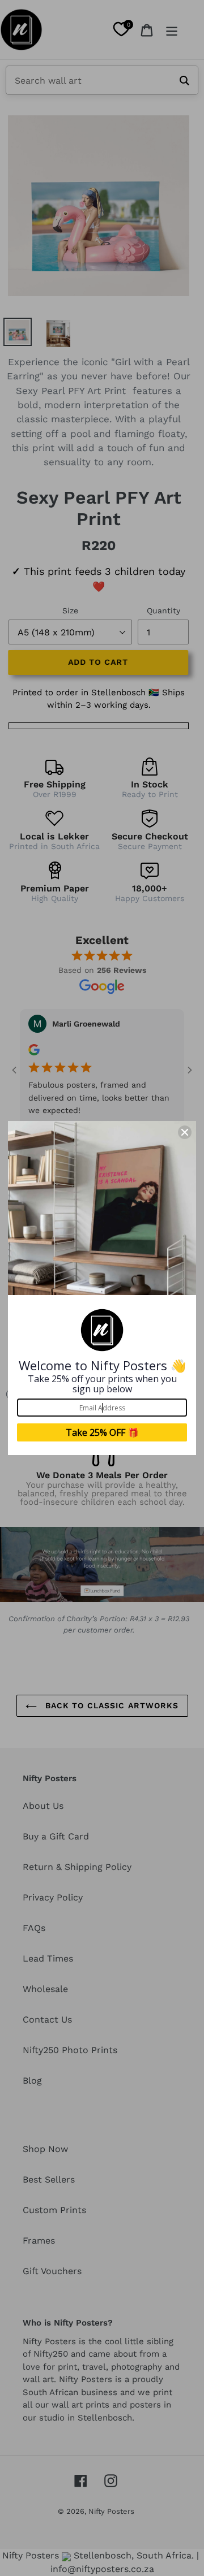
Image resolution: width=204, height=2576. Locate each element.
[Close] (185, 1132)
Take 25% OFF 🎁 (102, 1432)
